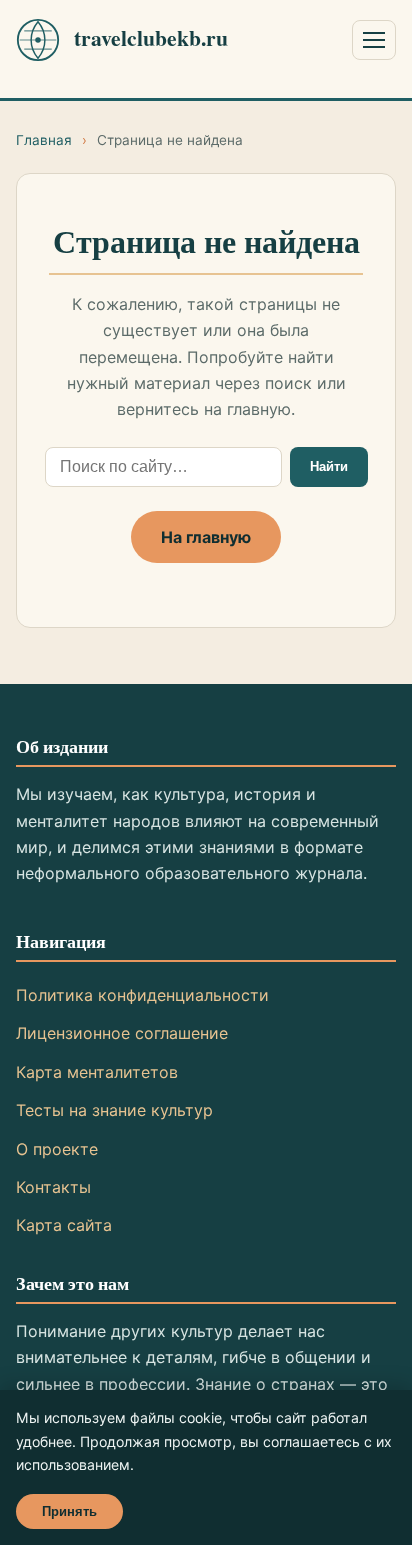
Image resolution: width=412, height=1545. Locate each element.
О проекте (57, 1149)
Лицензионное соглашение (122, 1033)
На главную (206, 537)
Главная (44, 140)
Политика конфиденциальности (142, 995)
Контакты (53, 1187)
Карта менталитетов (97, 1072)
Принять (69, 1511)
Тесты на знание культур (114, 1110)
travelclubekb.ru (151, 38)
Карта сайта (64, 1225)
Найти (329, 466)
